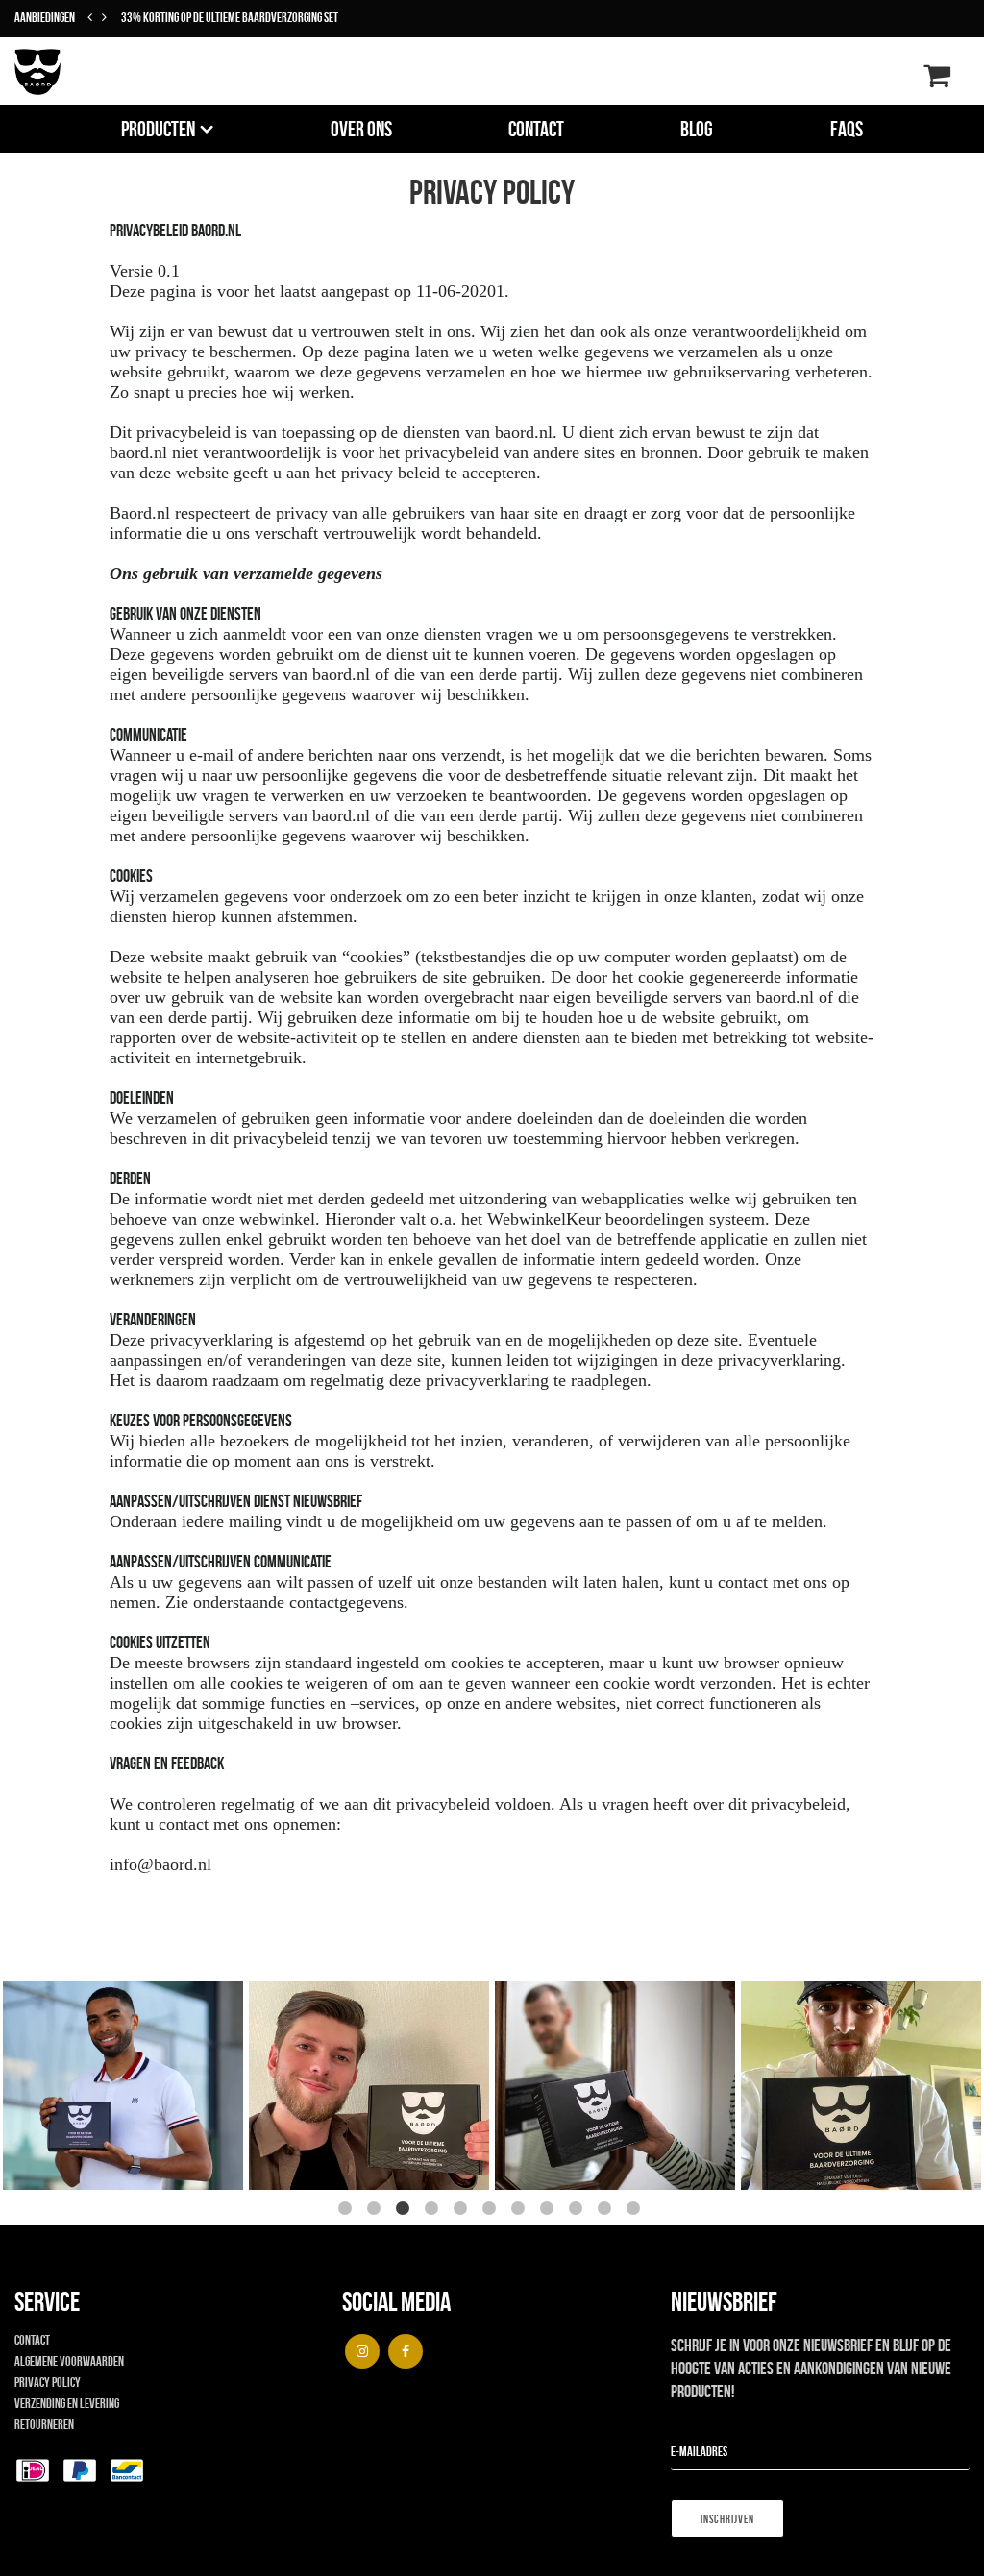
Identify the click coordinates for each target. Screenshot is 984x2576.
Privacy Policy (48, 2382)
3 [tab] (406, 2211)
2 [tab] (377, 2211)
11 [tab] (636, 2211)
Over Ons (361, 129)
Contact (536, 129)
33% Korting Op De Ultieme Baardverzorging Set (230, 17)
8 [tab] (550, 2211)
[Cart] (937, 81)
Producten (158, 129)
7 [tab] (521, 2211)
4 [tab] (434, 2211)
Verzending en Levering (67, 2403)
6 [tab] (492, 2211)
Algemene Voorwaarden (69, 2361)
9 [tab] (578, 2211)
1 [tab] (348, 2211)
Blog (697, 129)
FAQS (847, 129)
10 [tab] (607, 2211)
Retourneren (44, 2424)
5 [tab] (463, 2211)
